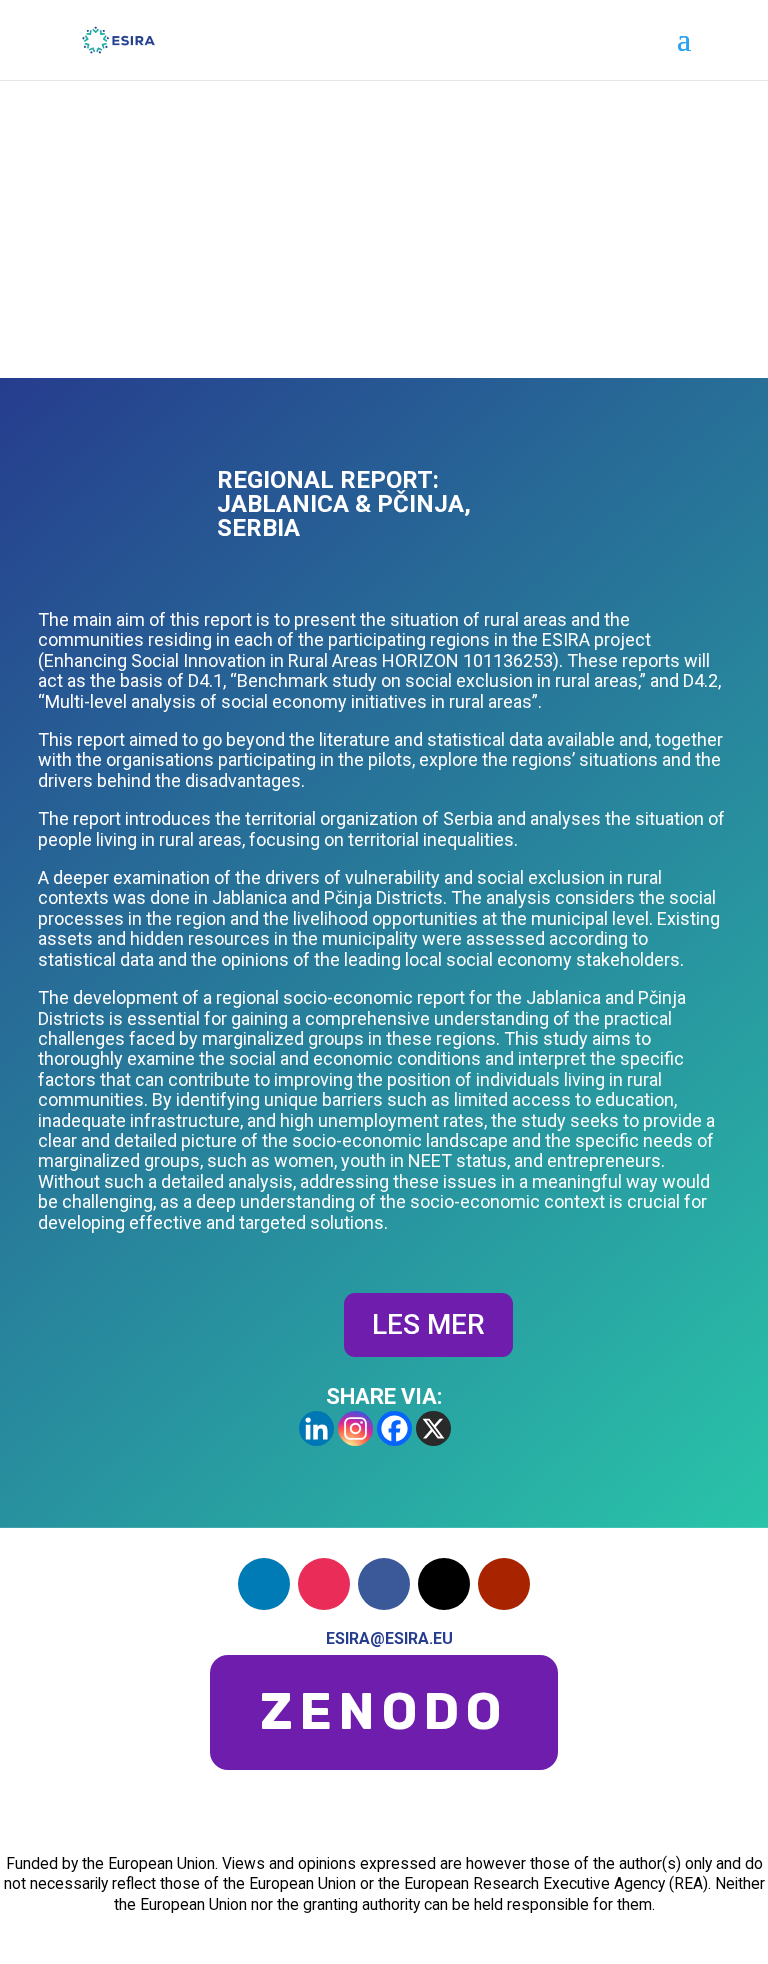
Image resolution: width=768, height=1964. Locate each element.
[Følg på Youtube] (504, 1584)
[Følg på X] (444, 1584)
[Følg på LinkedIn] (264, 1584)
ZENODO (384, 1712)
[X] (433, 1428)
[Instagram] (355, 1428)
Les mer (428, 1324)
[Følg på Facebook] (384, 1584)
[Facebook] (394, 1428)
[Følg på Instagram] (324, 1584)
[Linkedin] (316, 1428)
